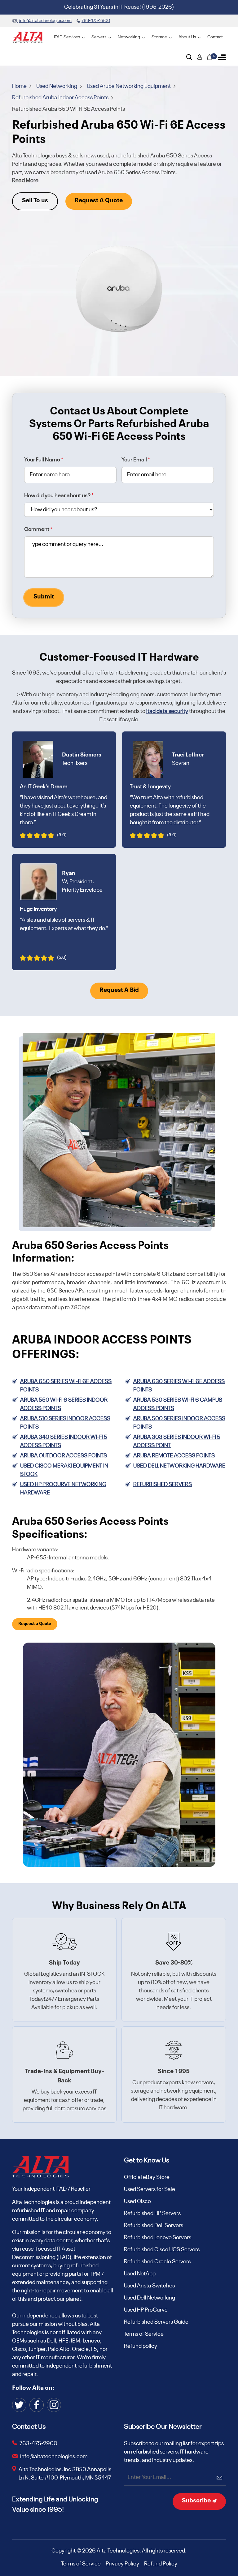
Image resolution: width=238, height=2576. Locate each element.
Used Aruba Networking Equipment (129, 86)
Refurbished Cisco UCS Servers (162, 2250)
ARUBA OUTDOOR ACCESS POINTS (64, 1456)
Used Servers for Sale (150, 2189)
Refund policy (141, 2346)
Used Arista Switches (149, 2286)
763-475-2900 (38, 2444)
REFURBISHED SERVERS (163, 1485)
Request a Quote (35, 1624)
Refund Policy (161, 2564)
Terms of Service (144, 2334)
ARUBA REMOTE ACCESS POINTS (174, 1456)
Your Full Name (44, 460)
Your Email (136, 460)
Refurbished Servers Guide (156, 2322)
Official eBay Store (147, 2177)
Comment (38, 529)
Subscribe (197, 2501)
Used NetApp (140, 2274)
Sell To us (35, 201)
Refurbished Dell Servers (154, 2226)
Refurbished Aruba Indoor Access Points (61, 98)
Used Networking (57, 86)
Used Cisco (137, 2201)
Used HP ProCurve (146, 2310)
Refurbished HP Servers (152, 2214)
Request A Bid (119, 990)
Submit (44, 597)
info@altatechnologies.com (54, 2457)
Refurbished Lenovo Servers (158, 2238)
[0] (209, 57)
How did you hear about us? (59, 496)
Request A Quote (99, 201)
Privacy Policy (122, 2564)
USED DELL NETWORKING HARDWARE (179, 1466)
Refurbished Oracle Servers (157, 2262)
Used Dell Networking (150, 2298)
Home (20, 86)
